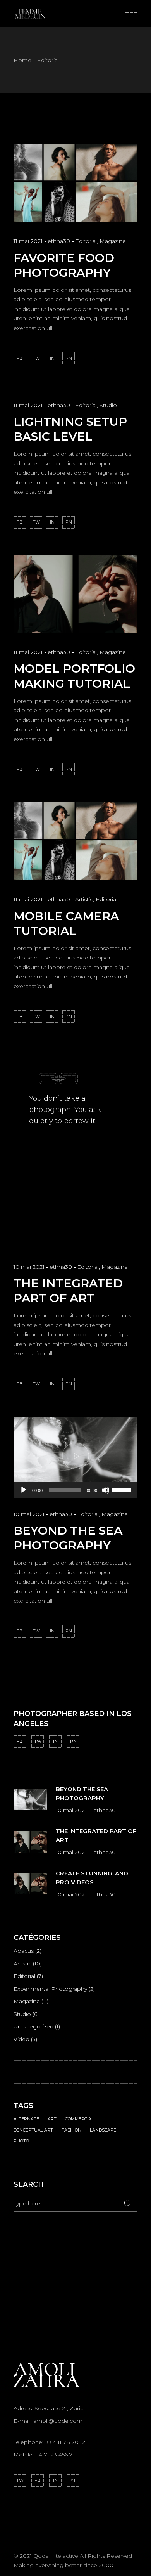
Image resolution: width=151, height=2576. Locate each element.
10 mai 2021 (30, 1267)
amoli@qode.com (58, 2421)
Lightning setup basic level (70, 429)
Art (52, 2119)
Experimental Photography (50, 1989)
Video (21, 2039)
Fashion (71, 2130)
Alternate (26, 2119)
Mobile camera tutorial (66, 924)
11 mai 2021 (29, 241)
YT (73, 2480)
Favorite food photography (64, 265)
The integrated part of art (68, 1291)
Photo (21, 2141)
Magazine (113, 241)
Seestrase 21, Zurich (61, 2408)
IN (55, 1741)
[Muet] (106, 1490)
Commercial (79, 2119)
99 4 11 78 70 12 (65, 2442)
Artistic (84, 899)
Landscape (103, 2130)
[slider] (123, 1489)
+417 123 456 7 (54, 2455)
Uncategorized (33, 2026)
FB (20, 1741)
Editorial (86, 241)
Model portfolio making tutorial (74, 676)
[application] (75, 1490)
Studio (108, 405)
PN (73, 1741)
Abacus (24, 1951)
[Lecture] (24, 1490)
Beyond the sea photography (68, 1538)
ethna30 (60, 241)
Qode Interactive (57, 2556)
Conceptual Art (33, 2130)
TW (38, 1741)
